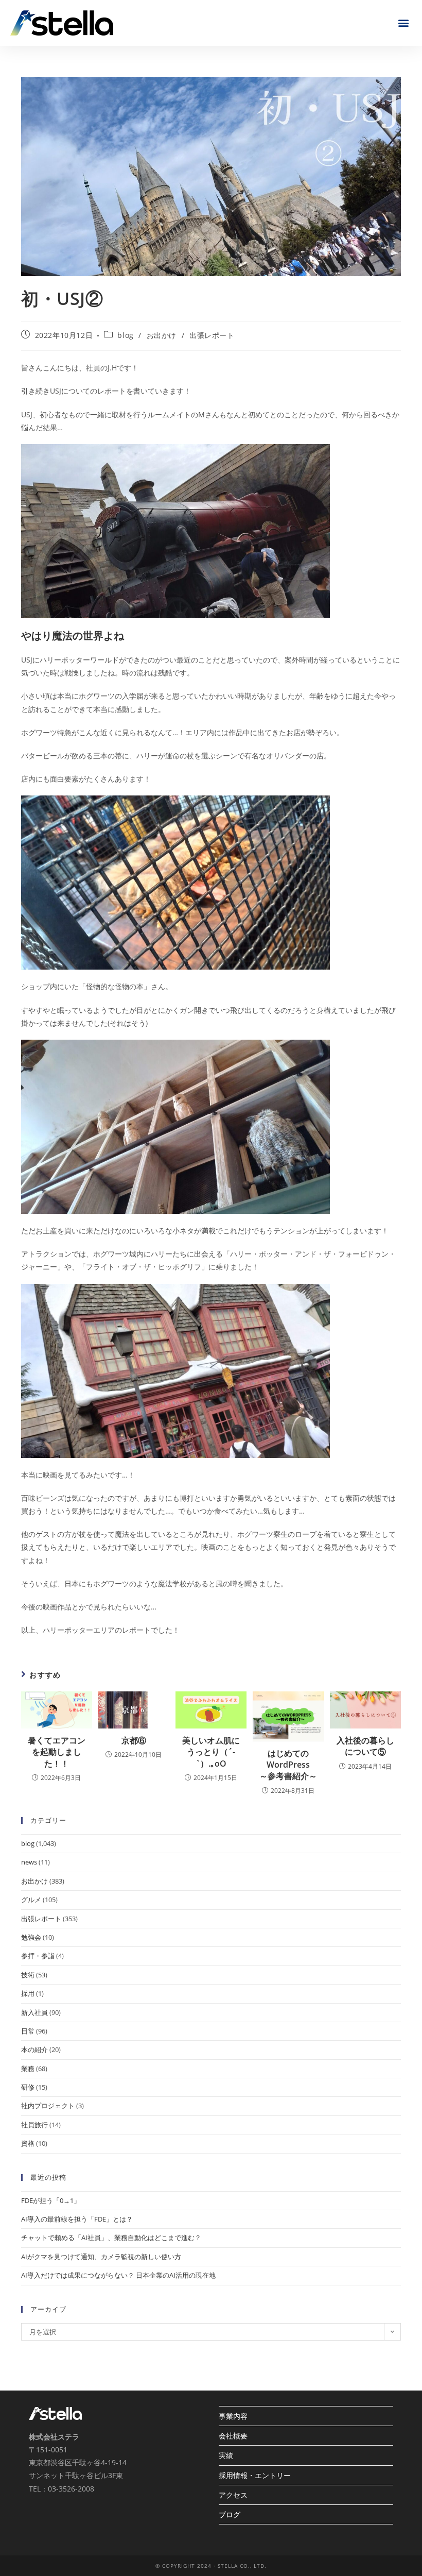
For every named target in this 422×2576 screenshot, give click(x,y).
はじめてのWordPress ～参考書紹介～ (288, 1765)
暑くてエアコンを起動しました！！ (57, 1752)
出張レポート (212, 335)
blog (125, 335)
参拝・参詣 (38, 1956)
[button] (403, 23)
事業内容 (233, 2416)
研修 (28, 2087)
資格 (28, 2143)
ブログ (230, 2514)
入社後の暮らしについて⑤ (365, 1746)
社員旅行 (34, 2125)
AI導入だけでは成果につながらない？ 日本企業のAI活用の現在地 (118, 2275)
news (29, 1862)
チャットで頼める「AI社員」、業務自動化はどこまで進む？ (111, 2238)
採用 (28, 1993)
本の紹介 (34, 2049)
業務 (28, 2069)
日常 (28, 2031)
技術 (28, 1975)
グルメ (31, 1900)
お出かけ (162, 335)
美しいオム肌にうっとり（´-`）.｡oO (211, 1752)
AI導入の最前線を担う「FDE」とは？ (77, 2219)
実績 (226, 2455)
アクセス (233, 2495)
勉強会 (31, 1937)
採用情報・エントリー (255, 2475)
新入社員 (34, 2012)
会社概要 (233, 2436)
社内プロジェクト (48, 2106)
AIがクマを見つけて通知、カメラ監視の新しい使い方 (101, 2257)
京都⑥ (134, 1740)
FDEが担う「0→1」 (51, 2200)
